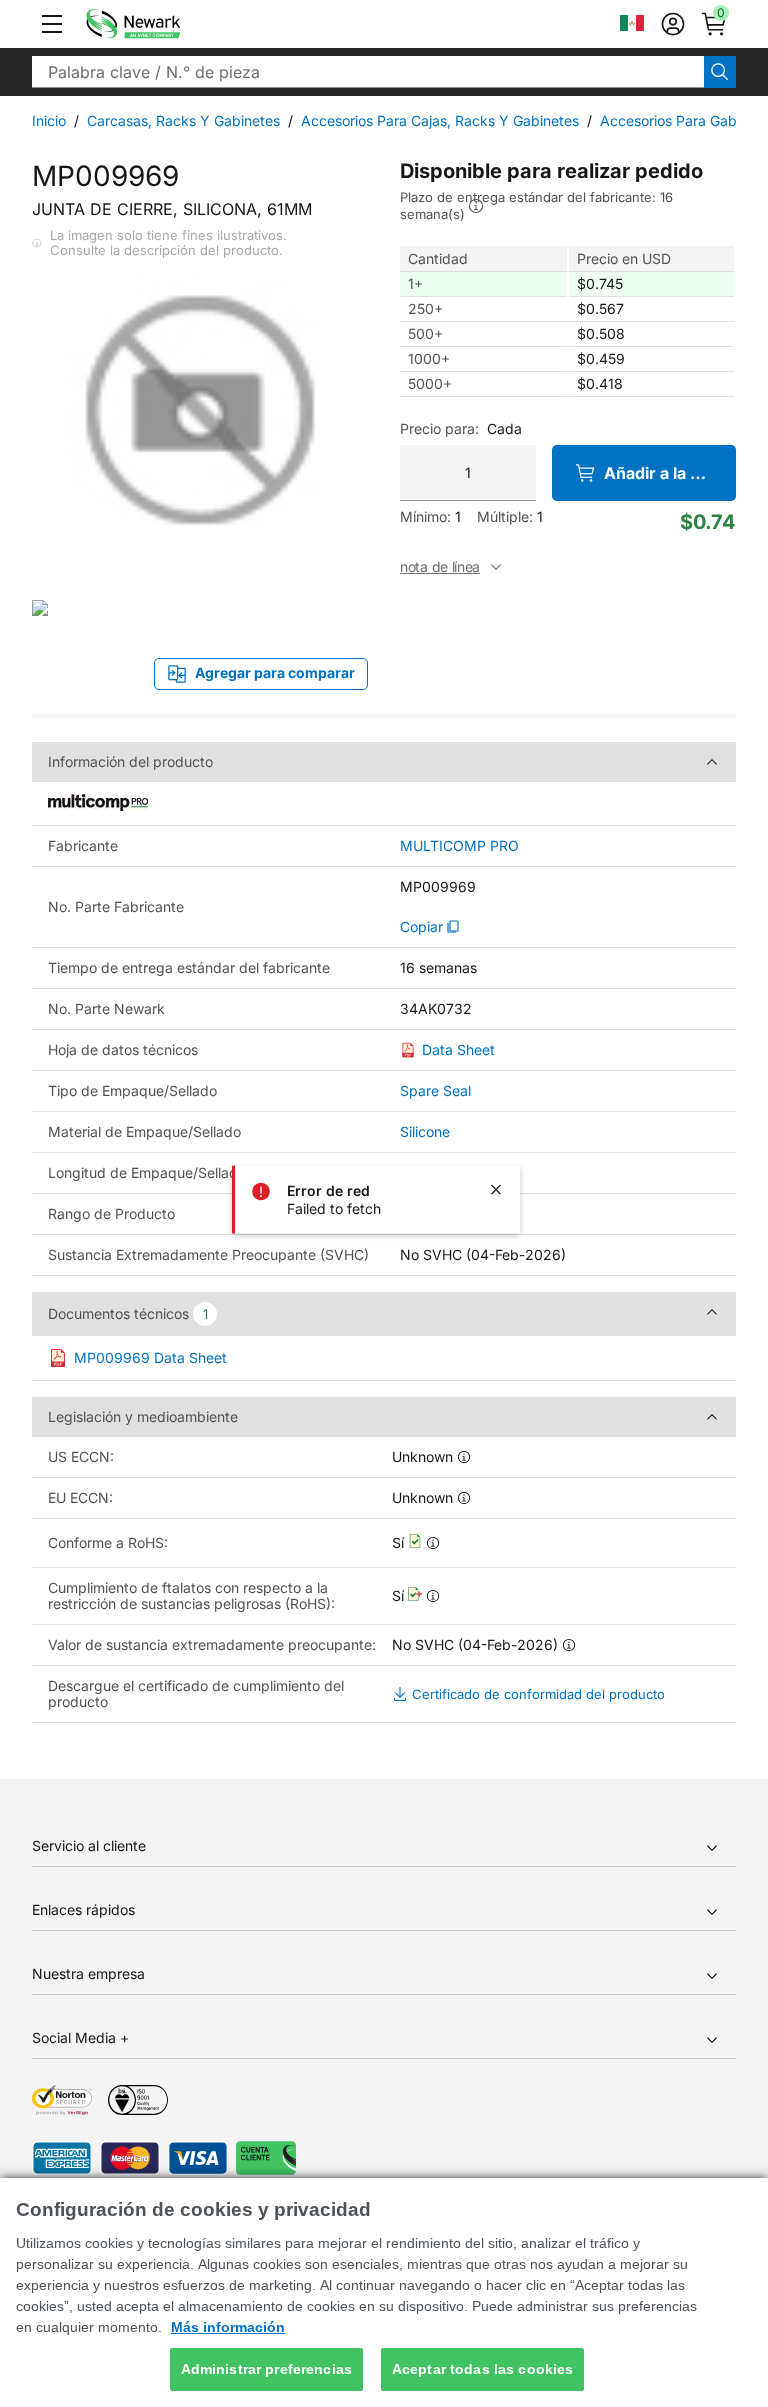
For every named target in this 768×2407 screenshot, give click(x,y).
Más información (228, 2327)
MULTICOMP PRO (459, 846)
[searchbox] (368, 72)
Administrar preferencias (266, 2369)
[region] (384, 2292)
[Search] (720, 72)
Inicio (49, 120)
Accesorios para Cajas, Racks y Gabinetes (440, 120)
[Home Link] (163, 24)
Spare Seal (435, 1090)
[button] (52, 24)
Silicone (425, 1131)
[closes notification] (496, 1189)
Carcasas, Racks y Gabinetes (183, 120)
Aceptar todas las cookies (483, 2369)
